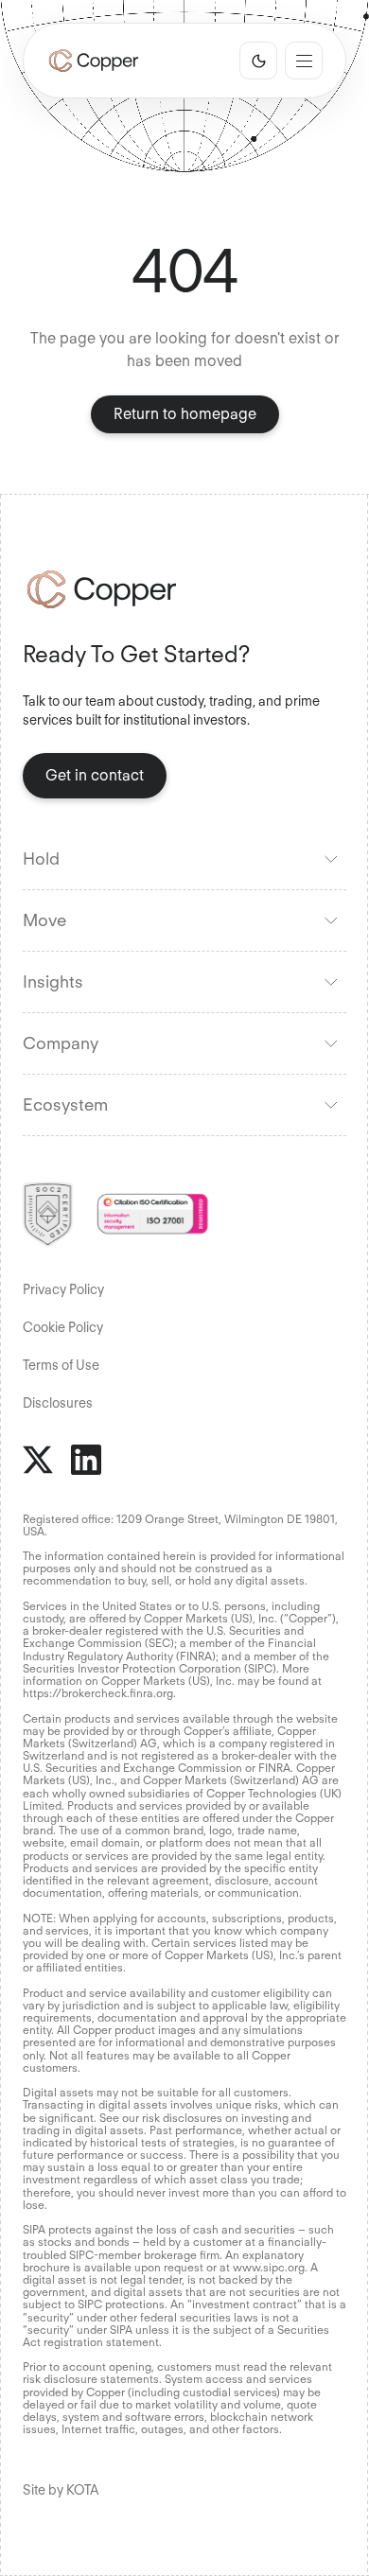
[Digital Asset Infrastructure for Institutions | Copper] (94, 61)
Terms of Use (61, 1365)
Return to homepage (185, 414)
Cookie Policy (63, 1327)
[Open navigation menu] (304, 61)
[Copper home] (184, 589)
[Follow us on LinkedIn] (86, 1460)
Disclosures (58, 1403)
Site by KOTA (61, 2490)
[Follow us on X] (38, 1460)
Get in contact (95, 775)
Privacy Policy (63, 1289)
